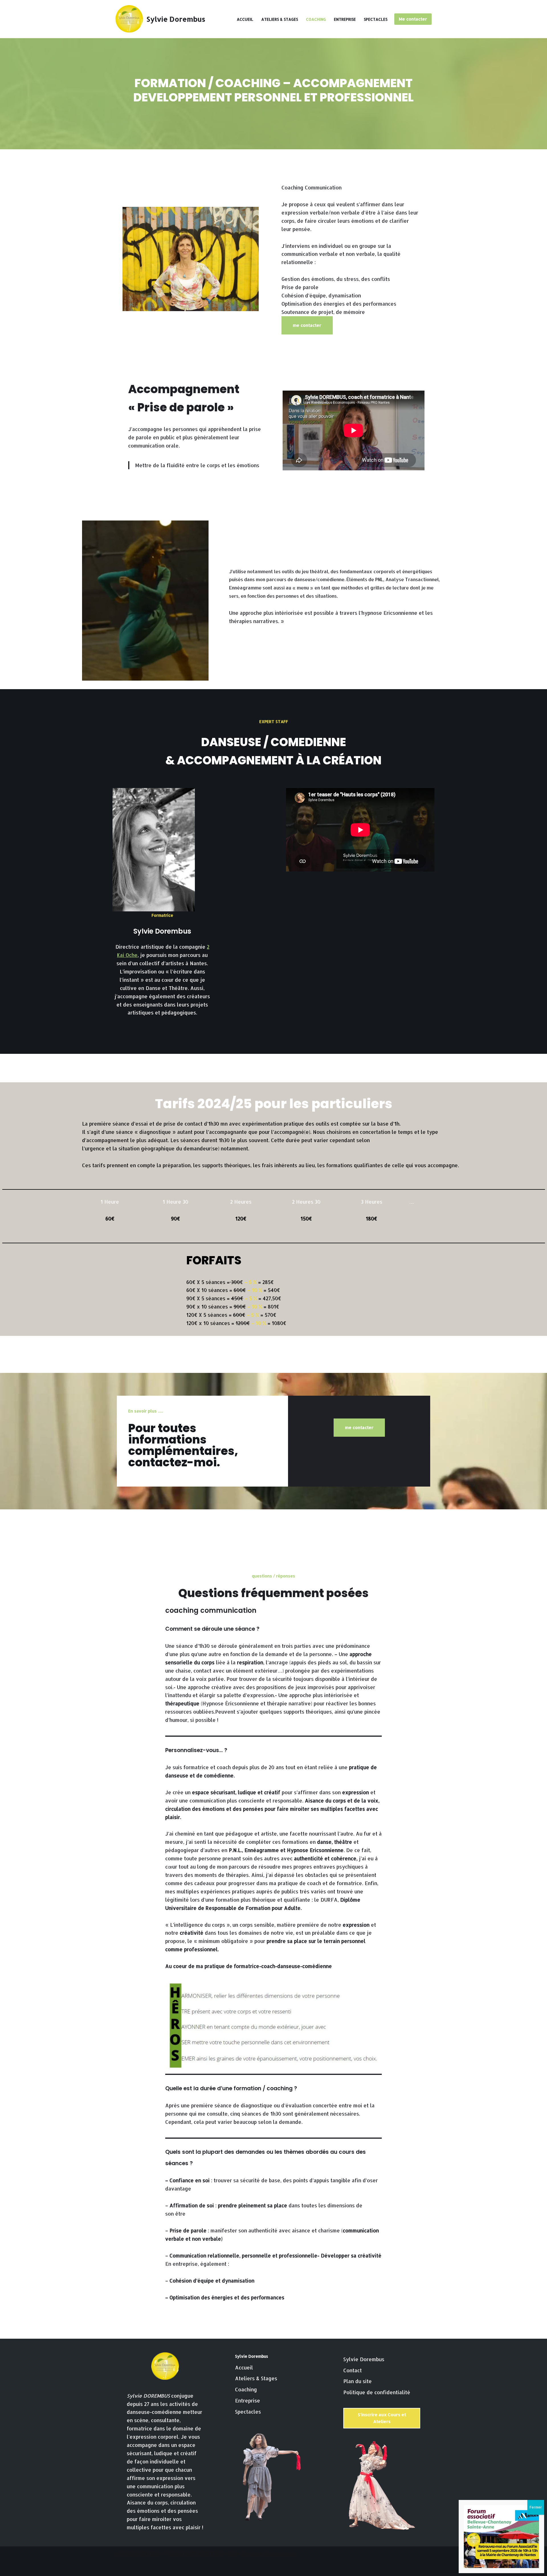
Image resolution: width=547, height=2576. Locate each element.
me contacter (307, 325)
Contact (353, 2370)
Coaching (316, 19)
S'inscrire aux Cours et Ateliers (382, 2418)
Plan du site (358, 2381)
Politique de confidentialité (377, 2392)
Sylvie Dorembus (364, 2359)
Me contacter (413, 19)
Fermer (536, 2507)
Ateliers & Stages (280, 19)
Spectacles (376, 19)
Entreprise (345, 19)
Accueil (245, 19)
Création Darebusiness (269, 2554)
